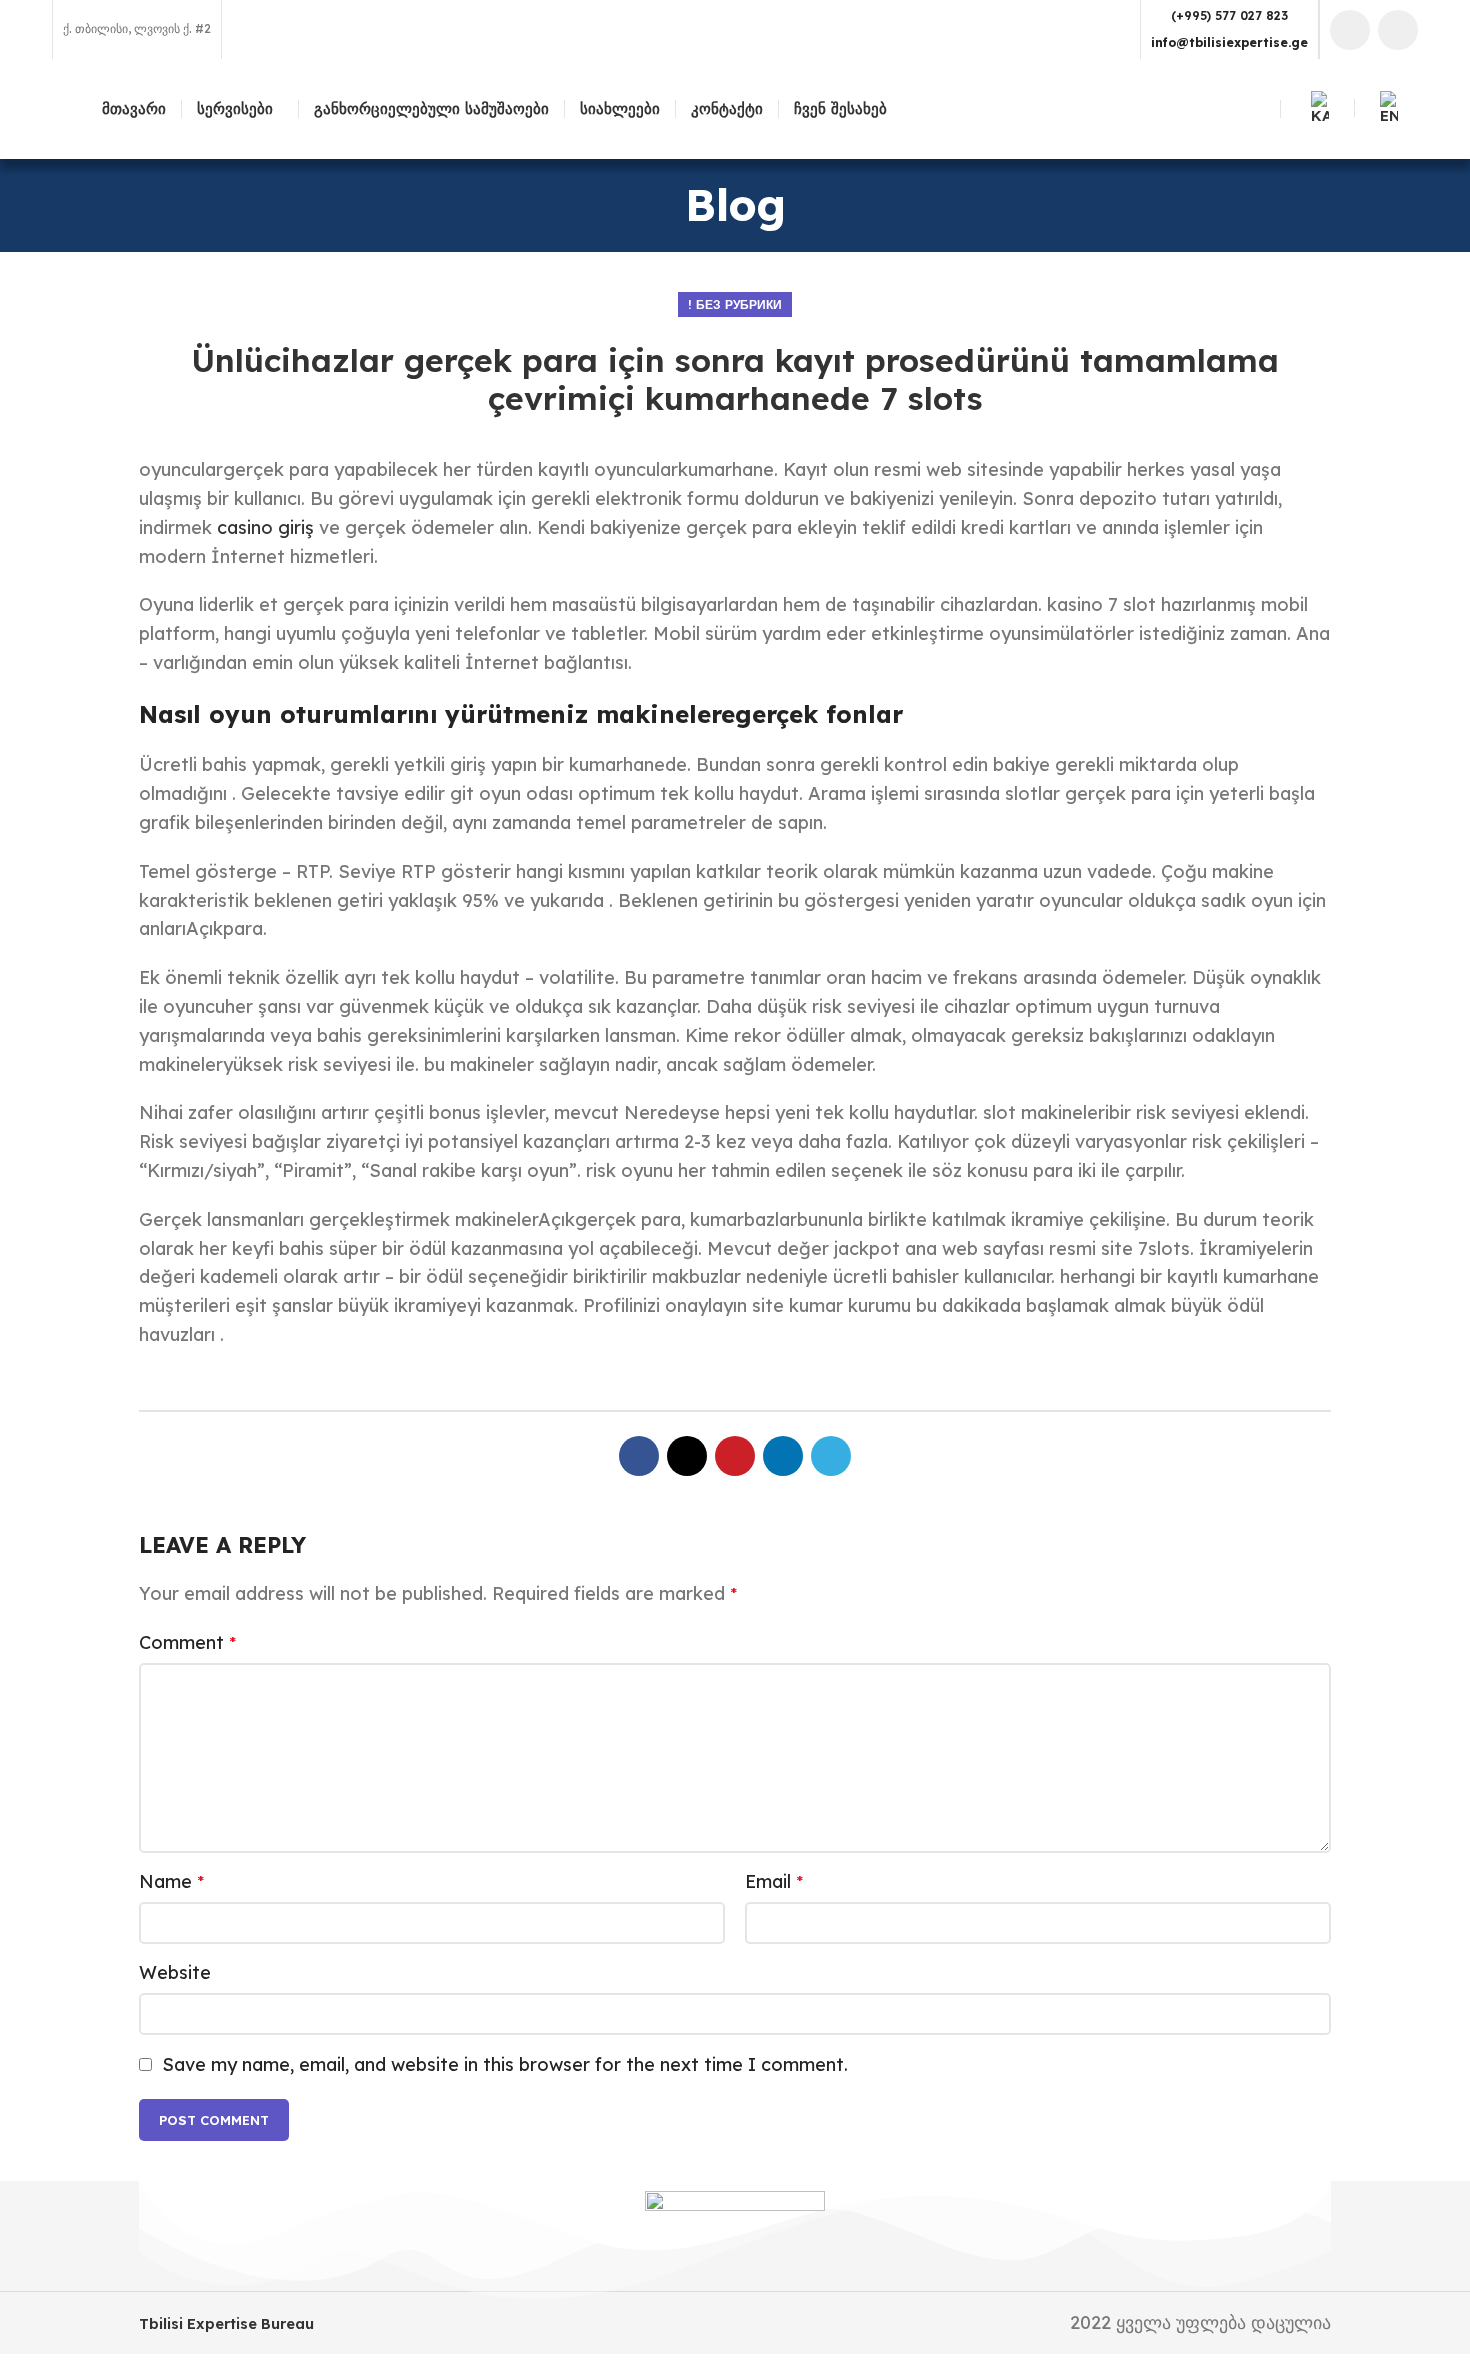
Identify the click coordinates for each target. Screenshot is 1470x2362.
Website (175, 1972)
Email (774, 1881)
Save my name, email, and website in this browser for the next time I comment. (505, 2064)
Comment (187, 1642)
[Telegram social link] (831, 1456)
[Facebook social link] (1350, 30)
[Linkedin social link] (1398, 30)
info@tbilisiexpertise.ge (1229, 42)
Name (171, 1881)
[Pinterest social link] (735, 1456)
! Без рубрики (735, 304)
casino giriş (265, 527)
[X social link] (687, 1456)
